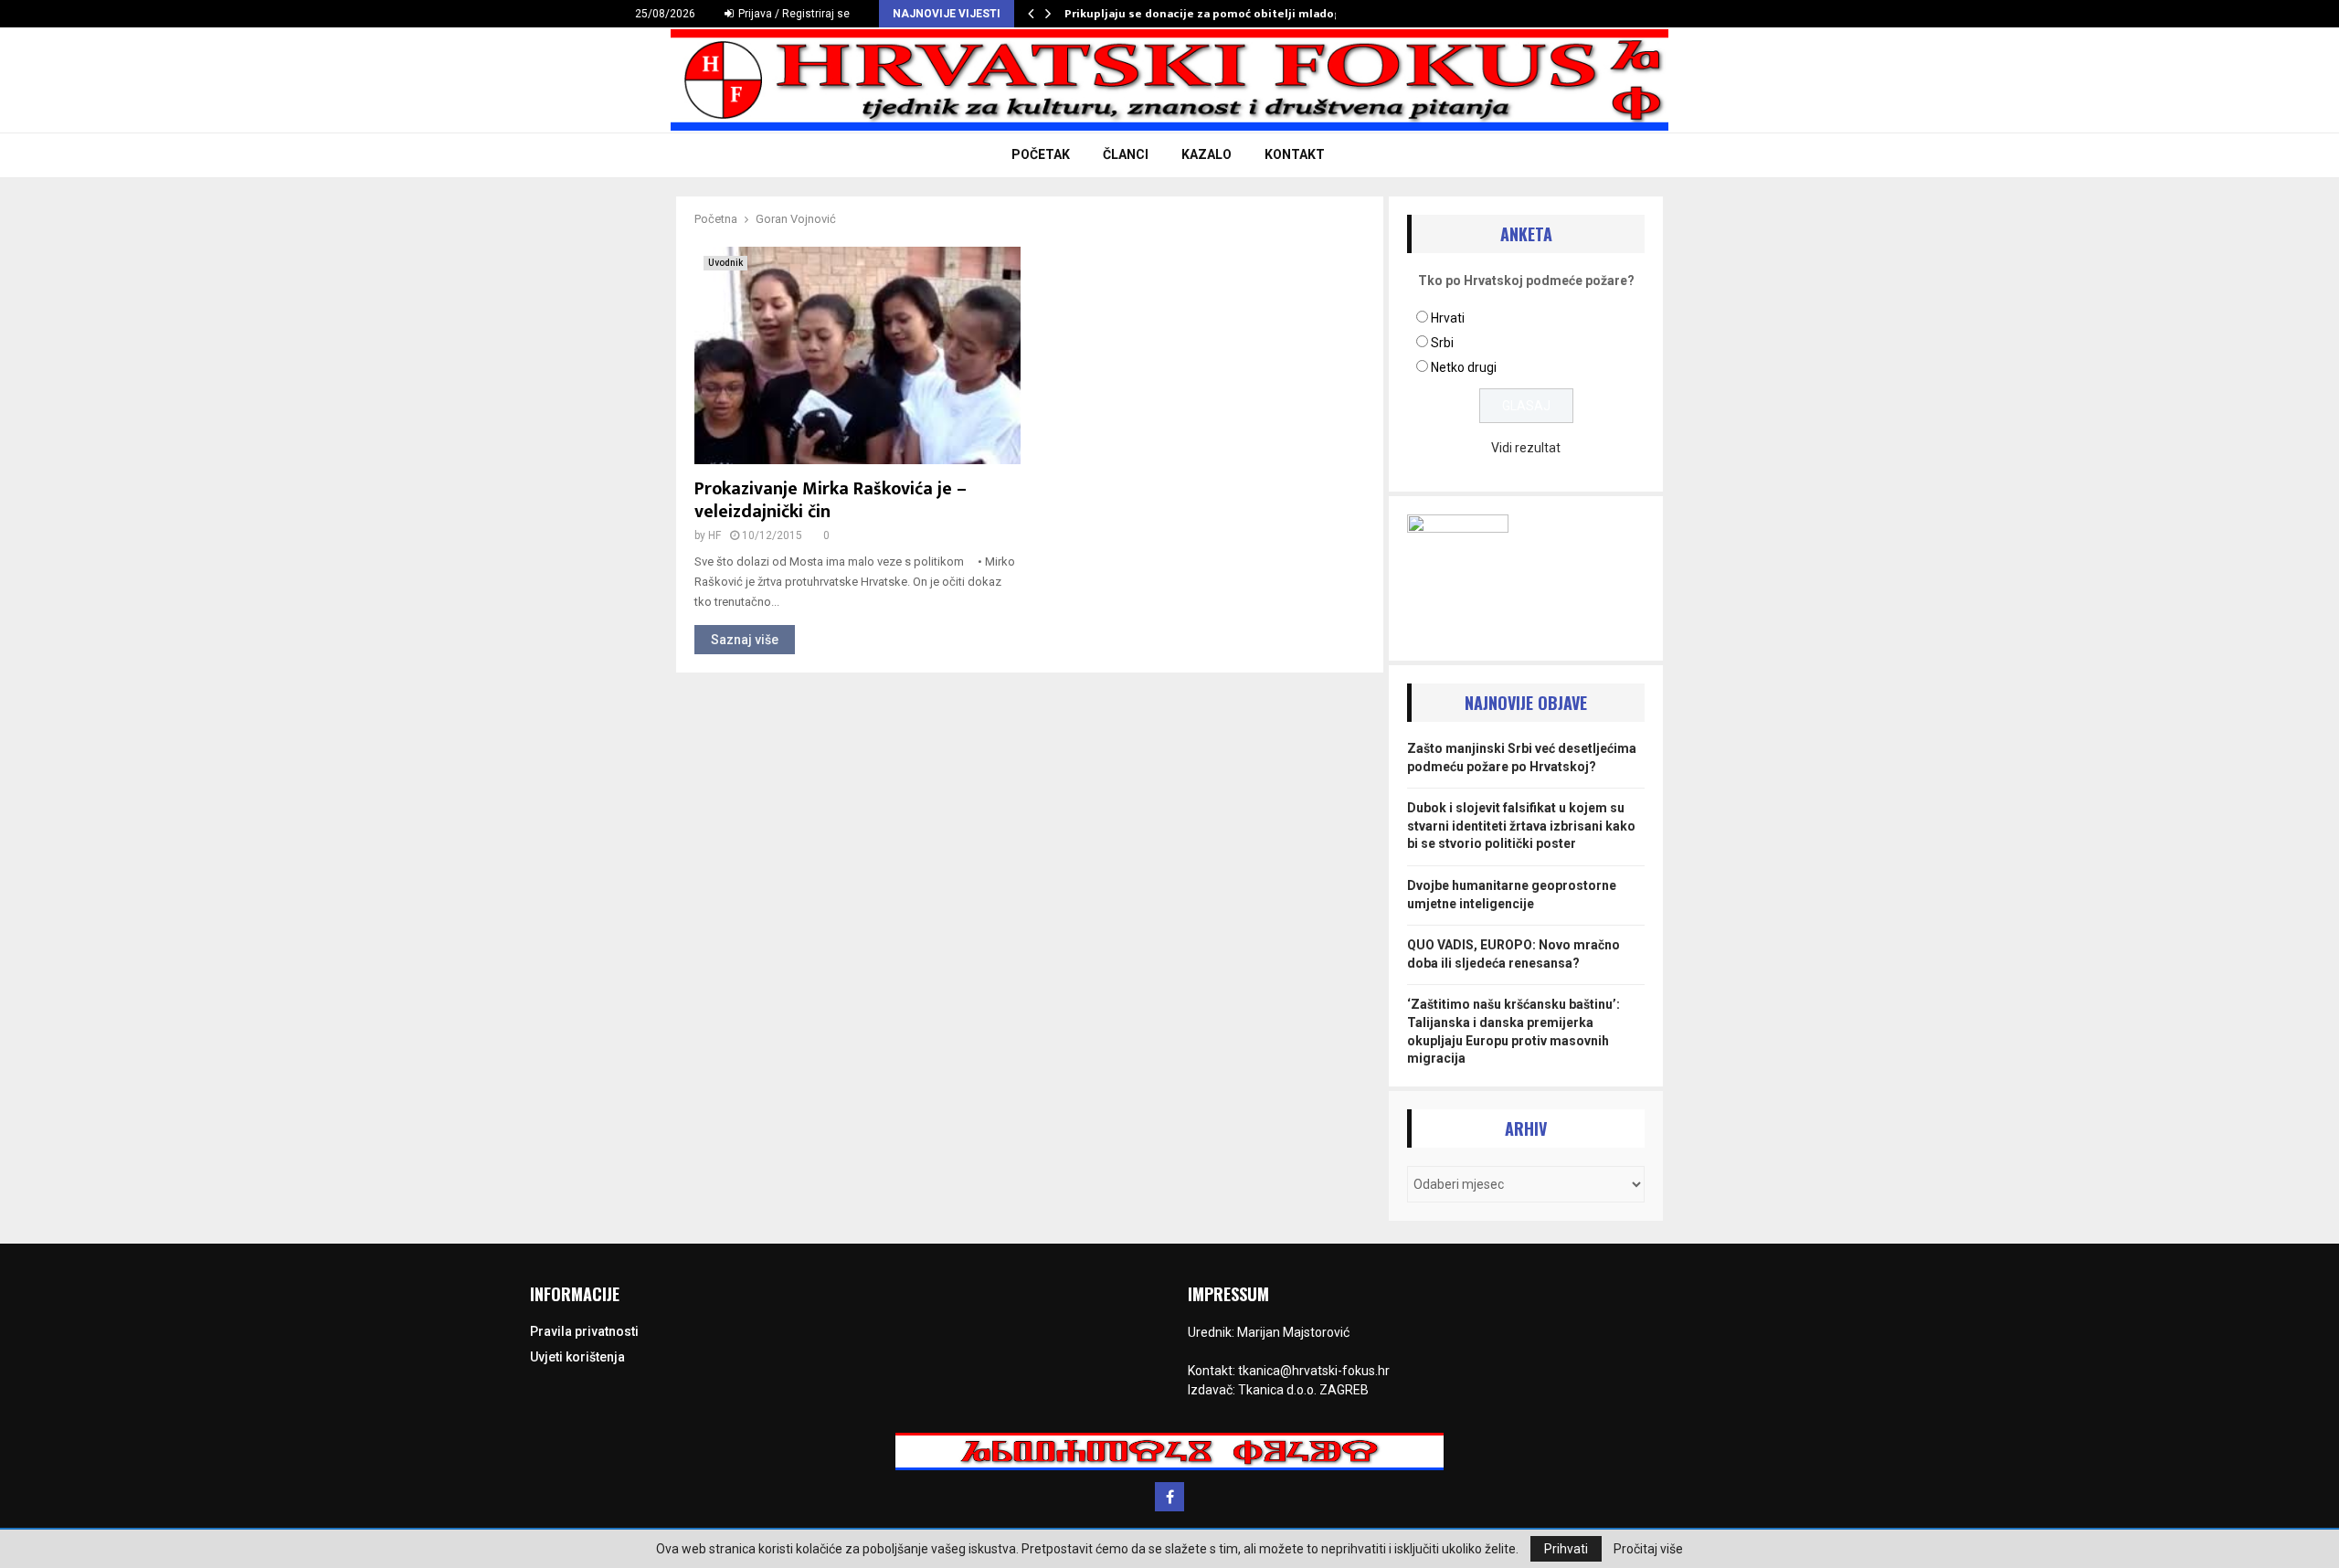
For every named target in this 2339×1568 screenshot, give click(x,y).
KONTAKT (1295, 154)
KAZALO (1207, 154)
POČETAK (1041, 154)
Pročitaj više (1648, 1549)
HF (714, 535)
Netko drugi (1464, 367)
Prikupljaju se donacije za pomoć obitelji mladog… (1208, 14)
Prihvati (1566, 1549)
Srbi (1442, 343)
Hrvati (1448, 318)
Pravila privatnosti (584, 1331)
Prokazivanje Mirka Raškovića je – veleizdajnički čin (831, 500)
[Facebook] (1169, 1497)
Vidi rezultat (1526, 448)
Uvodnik (725, 263)
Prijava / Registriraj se (793, 14)
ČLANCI (1126, 154)
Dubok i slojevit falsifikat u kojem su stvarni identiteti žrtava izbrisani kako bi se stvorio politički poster (1521, 826)
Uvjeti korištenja (577, 1357)
